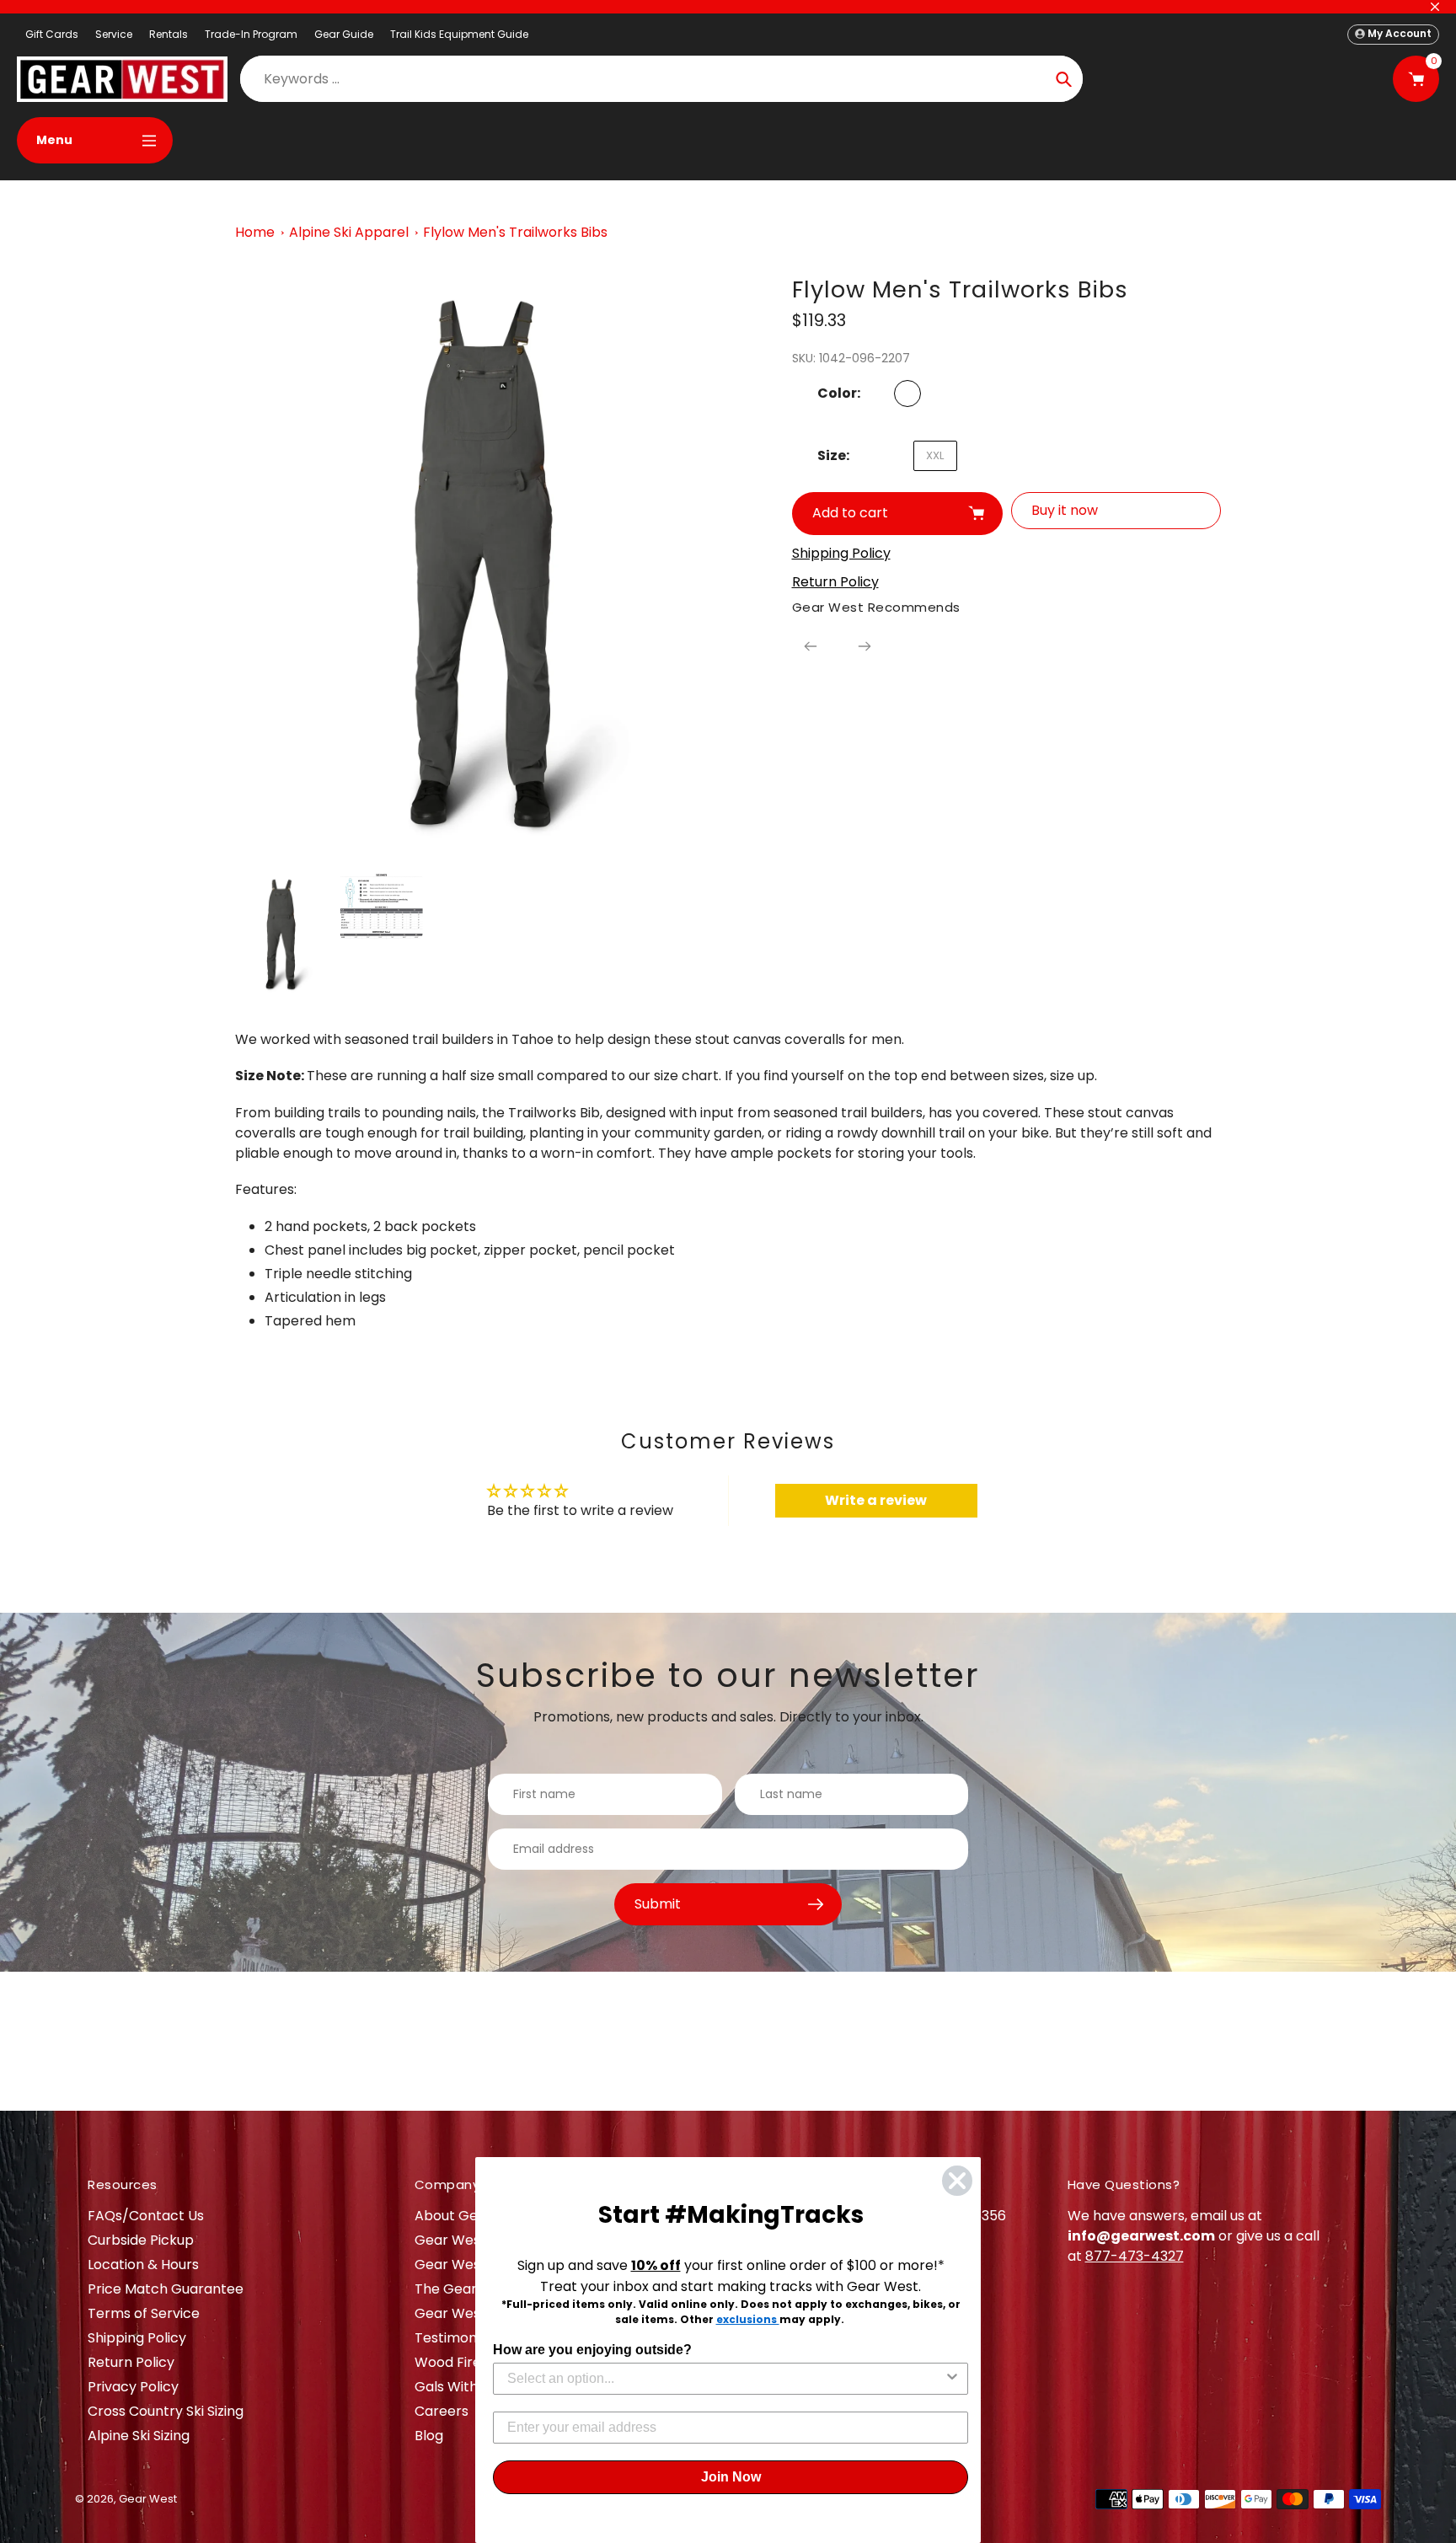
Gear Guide (344, 34)
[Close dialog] (957, 2181)
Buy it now (1065, 510)
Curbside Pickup (141, 2240)
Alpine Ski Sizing (139, 2436)
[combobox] (725, 2379)
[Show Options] (952, 2379)
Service (114, 34)
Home (255, 232)
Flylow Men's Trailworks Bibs (515, 232)
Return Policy (131, 2362)
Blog (429, 2436)
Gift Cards (52, 34)
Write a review (876, 1500)
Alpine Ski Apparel (349, 232)
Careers (442, 2411)
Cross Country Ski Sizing (166, 2411)
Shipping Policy (137, 2338)
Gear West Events (474, 2265)
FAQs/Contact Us (146, 2216)
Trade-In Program (251, 34)
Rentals (169, 34)
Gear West (148, 2499)
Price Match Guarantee (166, 2289)
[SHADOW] (907, 393)
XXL (935, 455)
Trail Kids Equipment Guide (459, 34)
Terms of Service (144, 2313)
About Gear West (472, 2216)
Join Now (731, 2477)
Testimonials (456, 2338)
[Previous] (811, 646)
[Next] (864, 646)
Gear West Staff (468, 2313)
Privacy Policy (133, 2387)
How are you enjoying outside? (592, 2350)
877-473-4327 (1135, 2256)
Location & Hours (143, 2265)
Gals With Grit (460, 2387)
